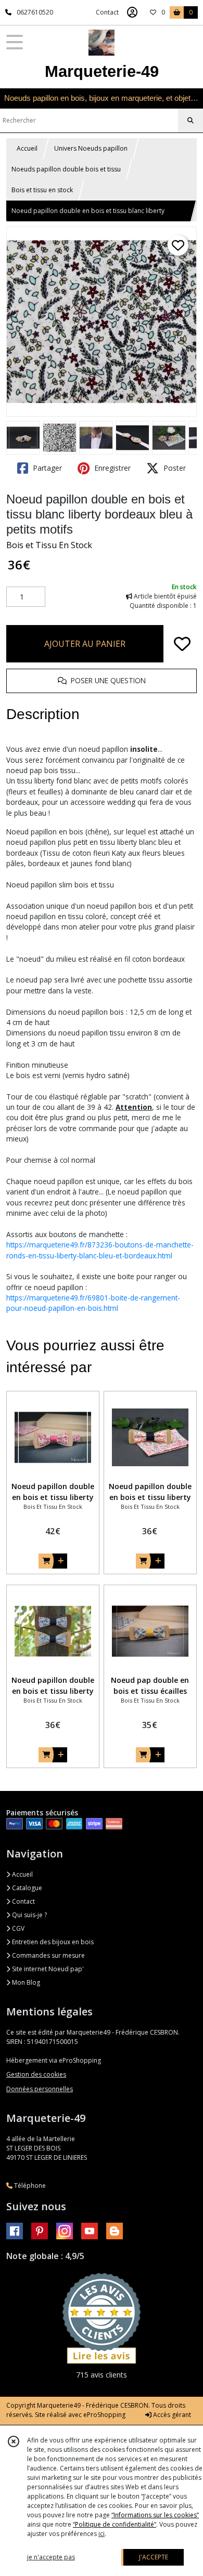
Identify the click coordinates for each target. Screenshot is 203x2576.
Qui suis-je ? (29, 1915)
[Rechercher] (191, 121)
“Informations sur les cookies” (155, 2515)
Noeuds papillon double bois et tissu (66, 169)
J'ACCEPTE (154, 2557)
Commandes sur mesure (48, 1955)
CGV (17, 1928)
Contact (107, 12)
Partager (46, 468)
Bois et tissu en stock (42, 190)
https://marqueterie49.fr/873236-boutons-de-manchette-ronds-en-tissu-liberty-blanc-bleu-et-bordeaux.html (100, 1250)
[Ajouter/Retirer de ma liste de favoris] (182, 644)
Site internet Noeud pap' (47, 1969)
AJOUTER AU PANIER (85, 644)
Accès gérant (171, 2415)
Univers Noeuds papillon (91, 148)
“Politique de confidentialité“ (115, 2524)
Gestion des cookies (36, 2074)
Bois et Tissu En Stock (49, 545)
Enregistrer (111, 468)
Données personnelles (40, 2089)
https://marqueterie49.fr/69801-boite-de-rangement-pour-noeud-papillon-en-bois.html (93, 1303)
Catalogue (26, 1888)
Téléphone (29, 2186)
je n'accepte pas (51, 2557)
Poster (174, 468)
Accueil (27, 148)
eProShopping (104, 2415)
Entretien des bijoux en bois (52, 1942)
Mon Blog (25, 1982)
